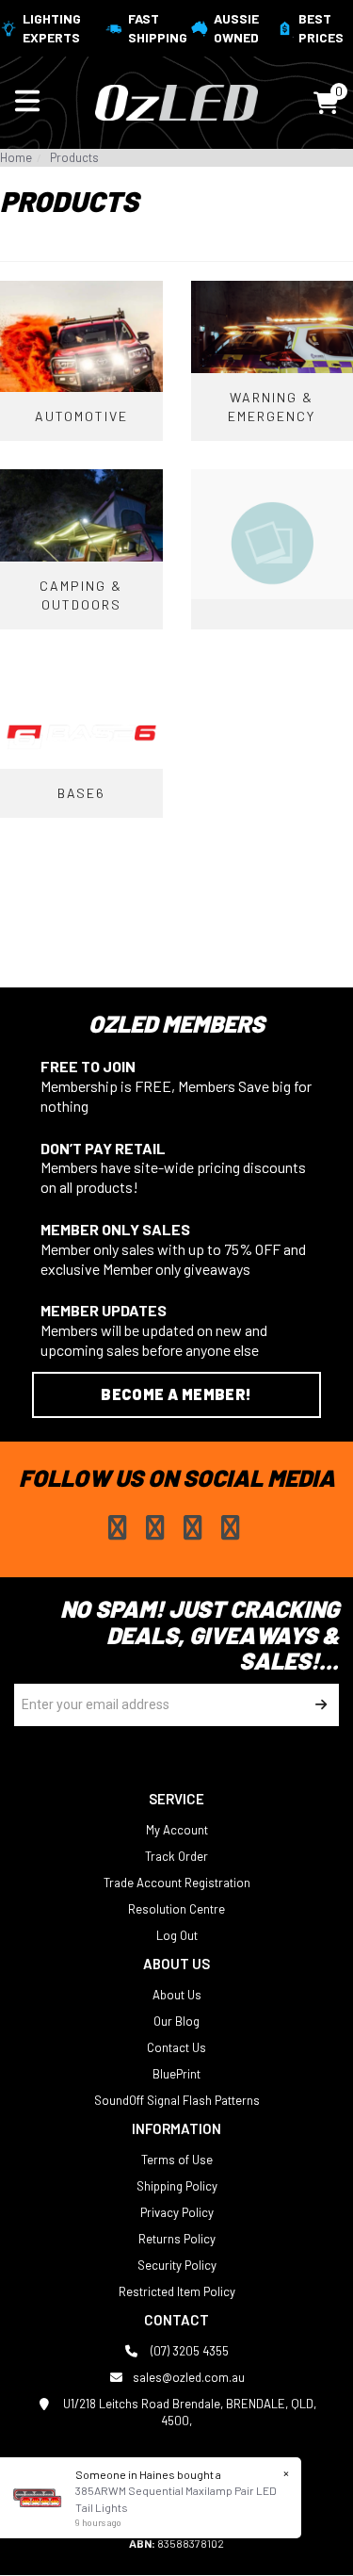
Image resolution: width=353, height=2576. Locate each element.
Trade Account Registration (177, 1883)
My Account (177, 1830)
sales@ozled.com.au (189, 2377)
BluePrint (176, 2074)
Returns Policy (177, 2239)
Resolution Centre (176, 1909)
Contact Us (176, 2047)
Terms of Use (177, 2160)
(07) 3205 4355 (188, 2351)
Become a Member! (176, 1394)
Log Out (177, 1935)
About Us (177, 1995)
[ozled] (176, 101)
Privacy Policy (177, 2212)
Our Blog (176, 2021)
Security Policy (177, 2265)
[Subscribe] (318, 1705)
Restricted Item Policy (177, 2291)
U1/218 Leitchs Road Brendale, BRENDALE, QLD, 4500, (188, 2412)
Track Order (176, 1856)
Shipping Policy (177, 2186)
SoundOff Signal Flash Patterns (177, 2100)
